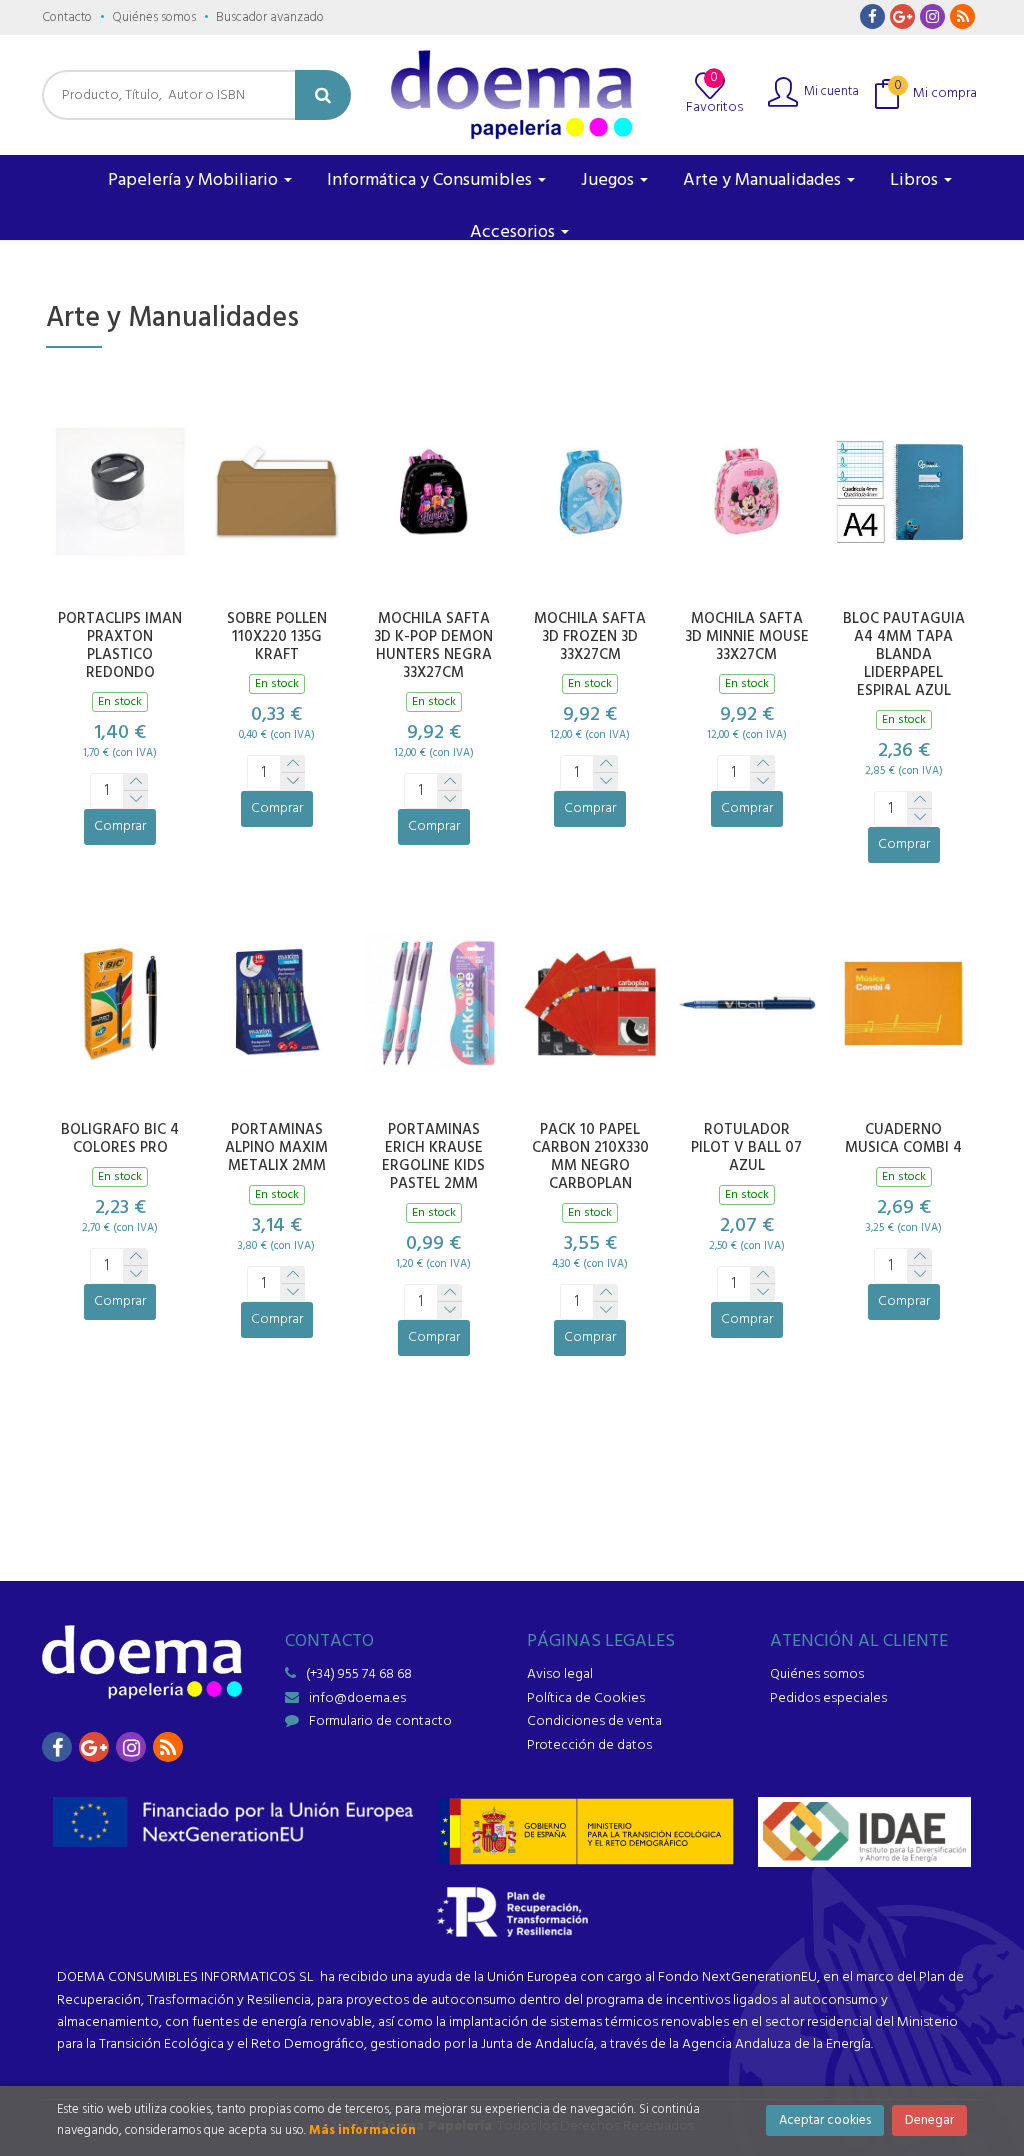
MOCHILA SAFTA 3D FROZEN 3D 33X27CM (590, 637)
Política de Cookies (586, 1699)
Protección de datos (589, 1746)
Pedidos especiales (828, 1699)
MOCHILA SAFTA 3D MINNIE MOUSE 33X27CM (747, 637)
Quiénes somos (154, 17)
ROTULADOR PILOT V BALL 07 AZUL (746, 1148)
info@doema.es (357, 1699)
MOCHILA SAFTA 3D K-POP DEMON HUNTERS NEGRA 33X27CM (433, 646)
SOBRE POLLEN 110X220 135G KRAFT (277, 637)
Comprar (120, 826)
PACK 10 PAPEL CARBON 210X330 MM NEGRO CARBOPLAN (590, 1157)
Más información (362, 2130)
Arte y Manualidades (764, 180)
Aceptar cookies (825, 2120)
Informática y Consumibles (431, 180)
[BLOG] (962, 16)
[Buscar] (323, 95)
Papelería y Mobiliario (195, 180)
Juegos (609, 180)
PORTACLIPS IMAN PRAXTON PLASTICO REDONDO (120, 646)
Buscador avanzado (270, 17)
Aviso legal (560, 1675)
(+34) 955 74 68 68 (359, 1675)
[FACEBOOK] (872, 16)
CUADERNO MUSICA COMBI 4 (903, 1139)
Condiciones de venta (594, 1722)
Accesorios (514, 232)
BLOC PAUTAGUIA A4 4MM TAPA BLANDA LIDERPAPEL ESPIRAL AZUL (904, 655)
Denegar (929, 2120)
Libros (916, 180)
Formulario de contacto (380, 1722)
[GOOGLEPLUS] (902, 16)
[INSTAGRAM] (932, 16)
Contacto (67, 17)
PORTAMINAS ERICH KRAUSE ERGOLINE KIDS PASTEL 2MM (433, 1157)
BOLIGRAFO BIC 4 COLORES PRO (120, 1139)
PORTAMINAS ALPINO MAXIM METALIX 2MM (276, 1148)
